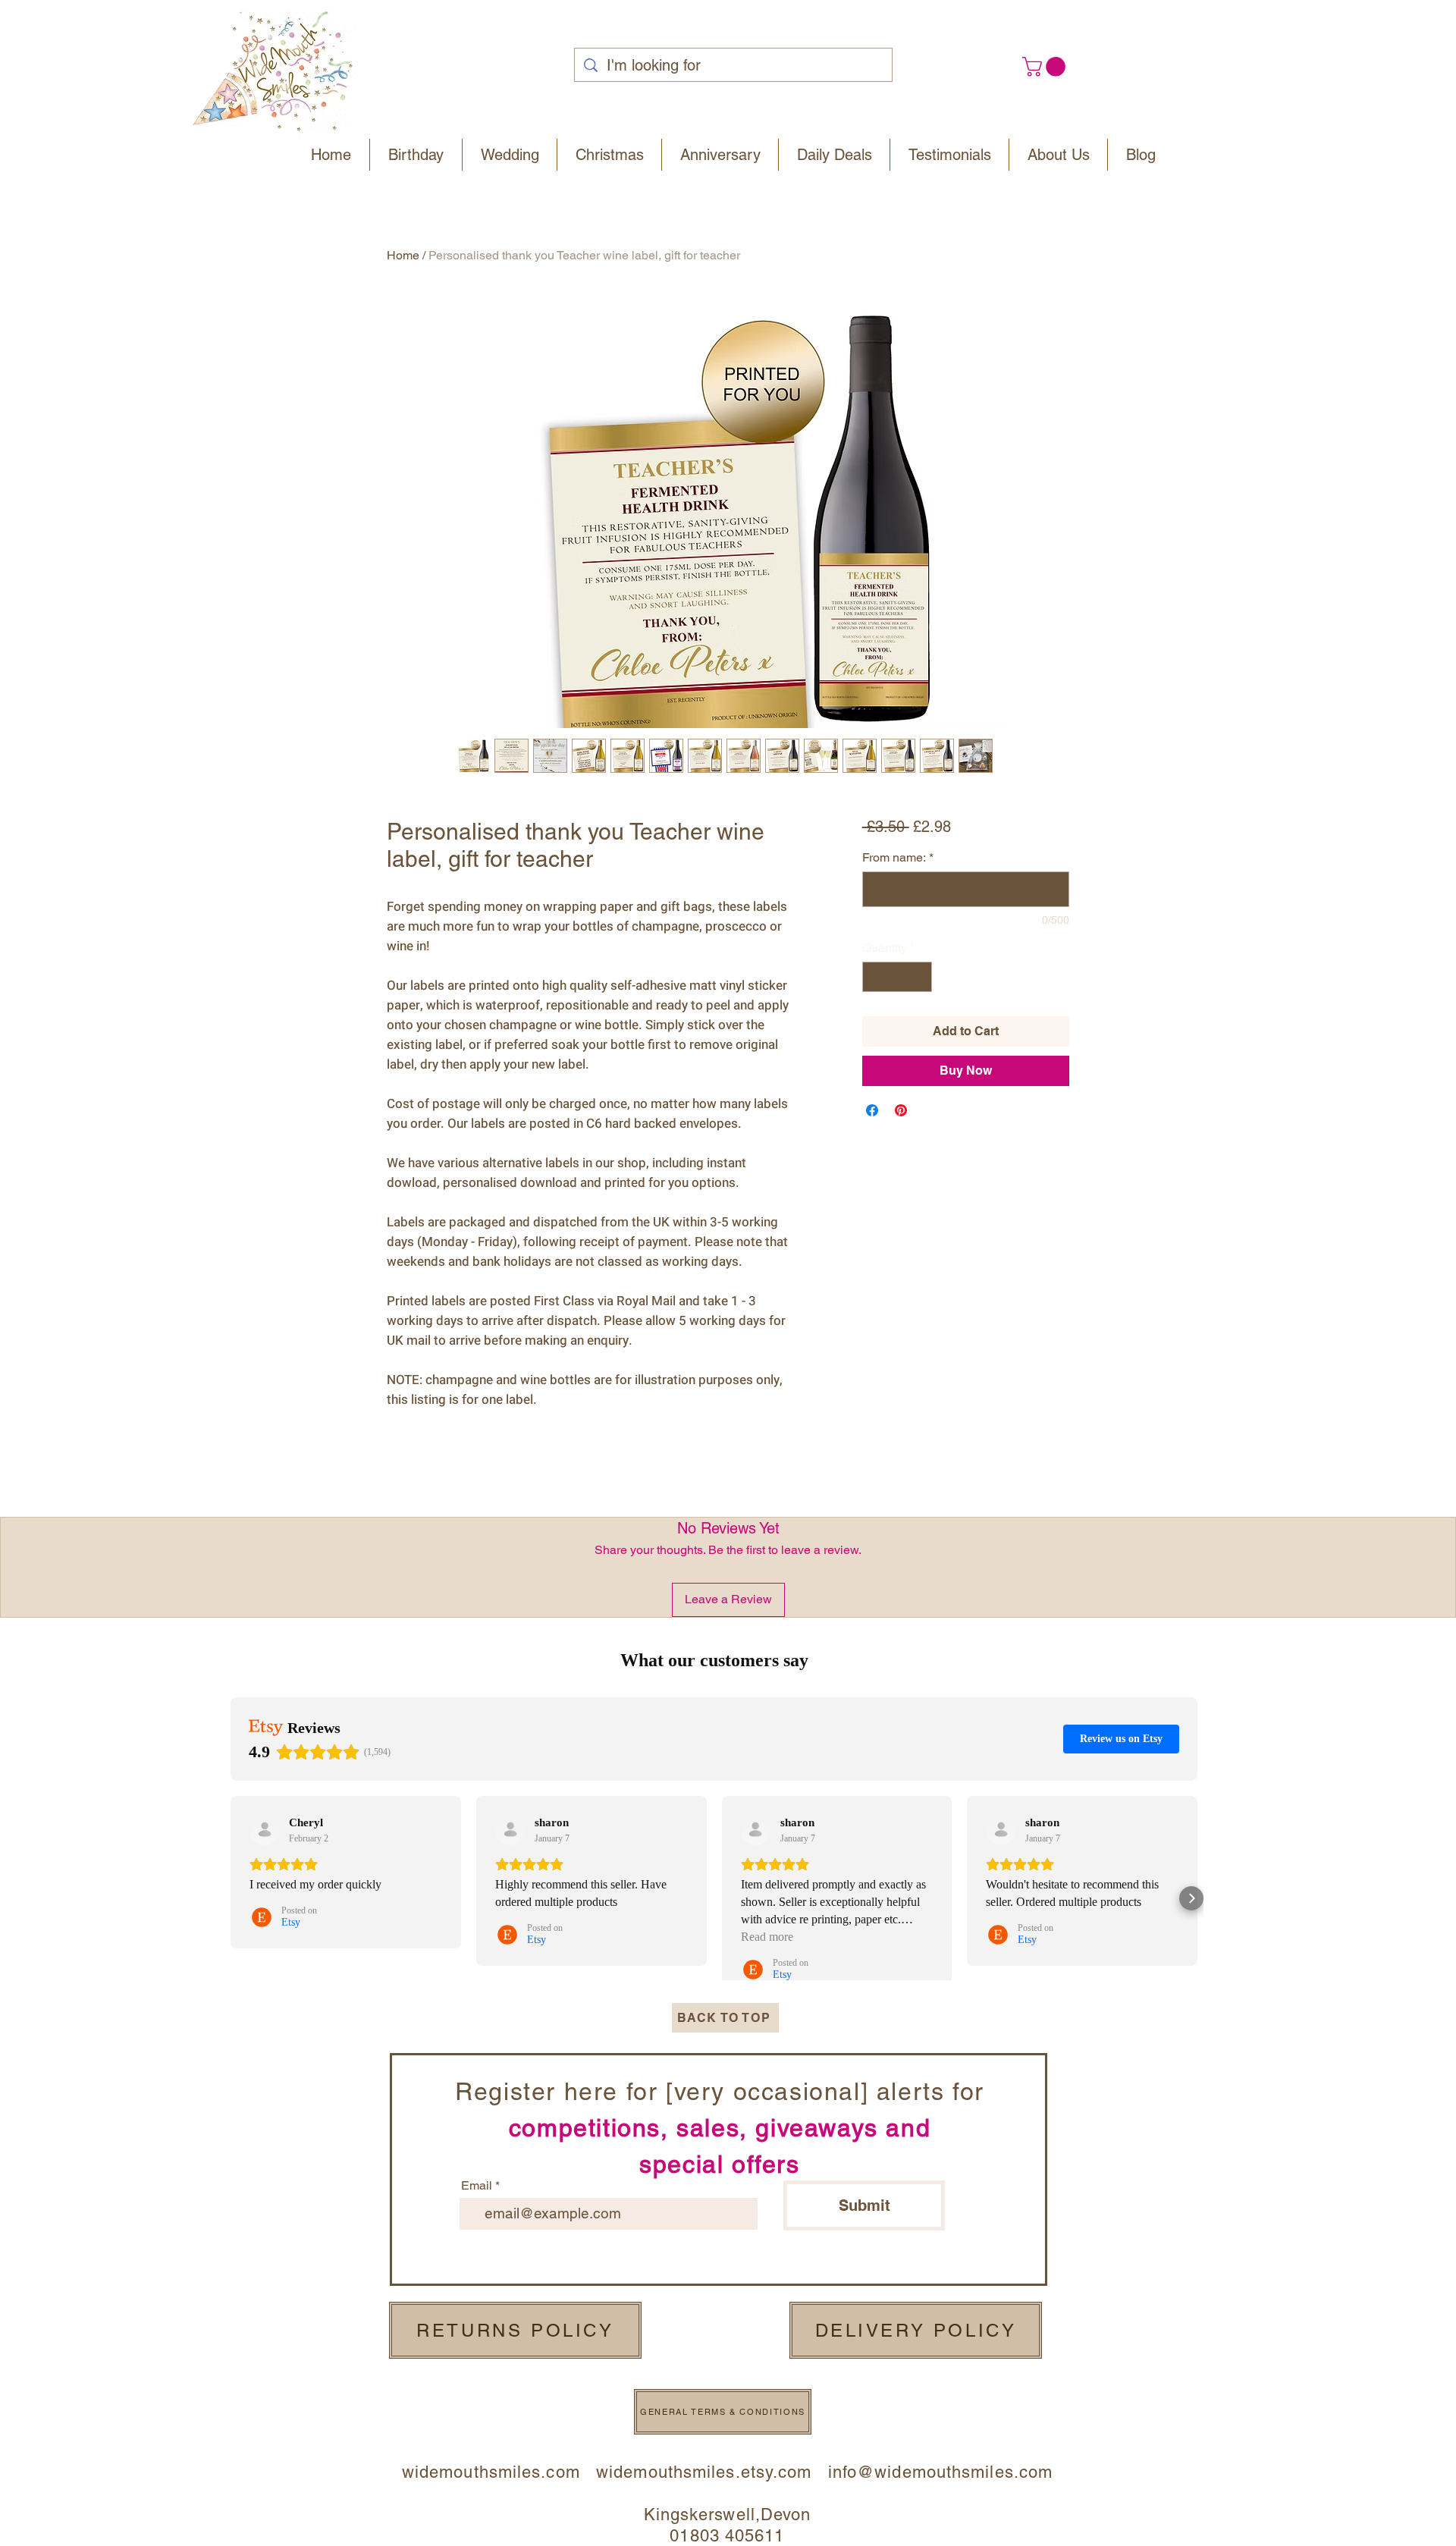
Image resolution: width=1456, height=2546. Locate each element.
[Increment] (919, 977)
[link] (1046, 67)
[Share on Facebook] (872, 1110)
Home (403, 255)
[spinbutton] (897, 977)
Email (477, 2186)
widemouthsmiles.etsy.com (704, 2472)
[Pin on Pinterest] (901, 1110)
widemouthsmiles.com (499, 2472)
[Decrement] (875, 977)
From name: (898, 857)
